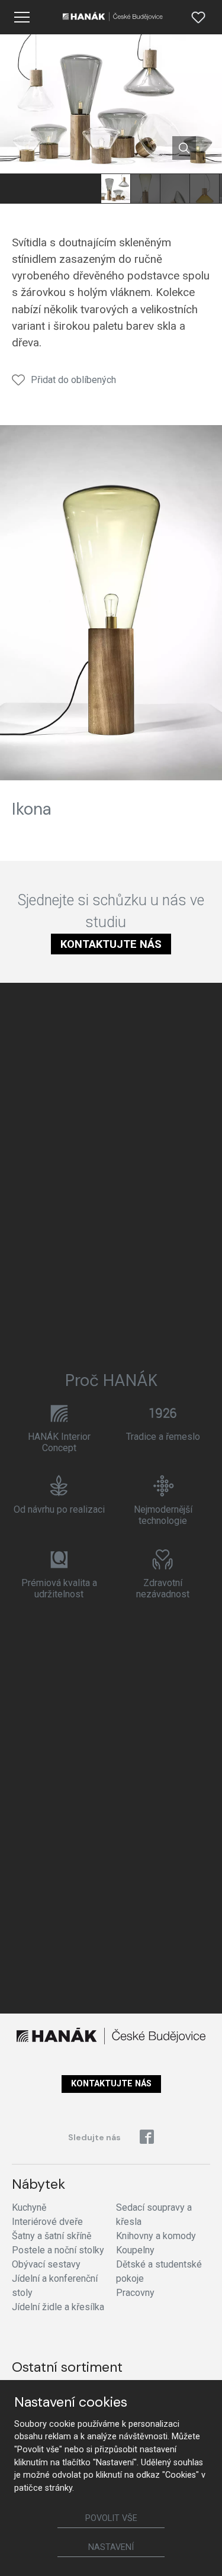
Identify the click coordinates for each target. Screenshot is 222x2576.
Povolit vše (111, 2518)
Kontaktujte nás (111, 944)
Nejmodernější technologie (163, 1515)
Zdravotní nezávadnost (163, 1588)
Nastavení (111, 2547)
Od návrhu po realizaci (59, 1509)
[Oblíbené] (198, 17)
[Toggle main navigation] (22, 17)
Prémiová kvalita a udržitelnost (59, 1588)
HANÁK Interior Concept (59, 1442)
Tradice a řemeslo (163, 1437)
